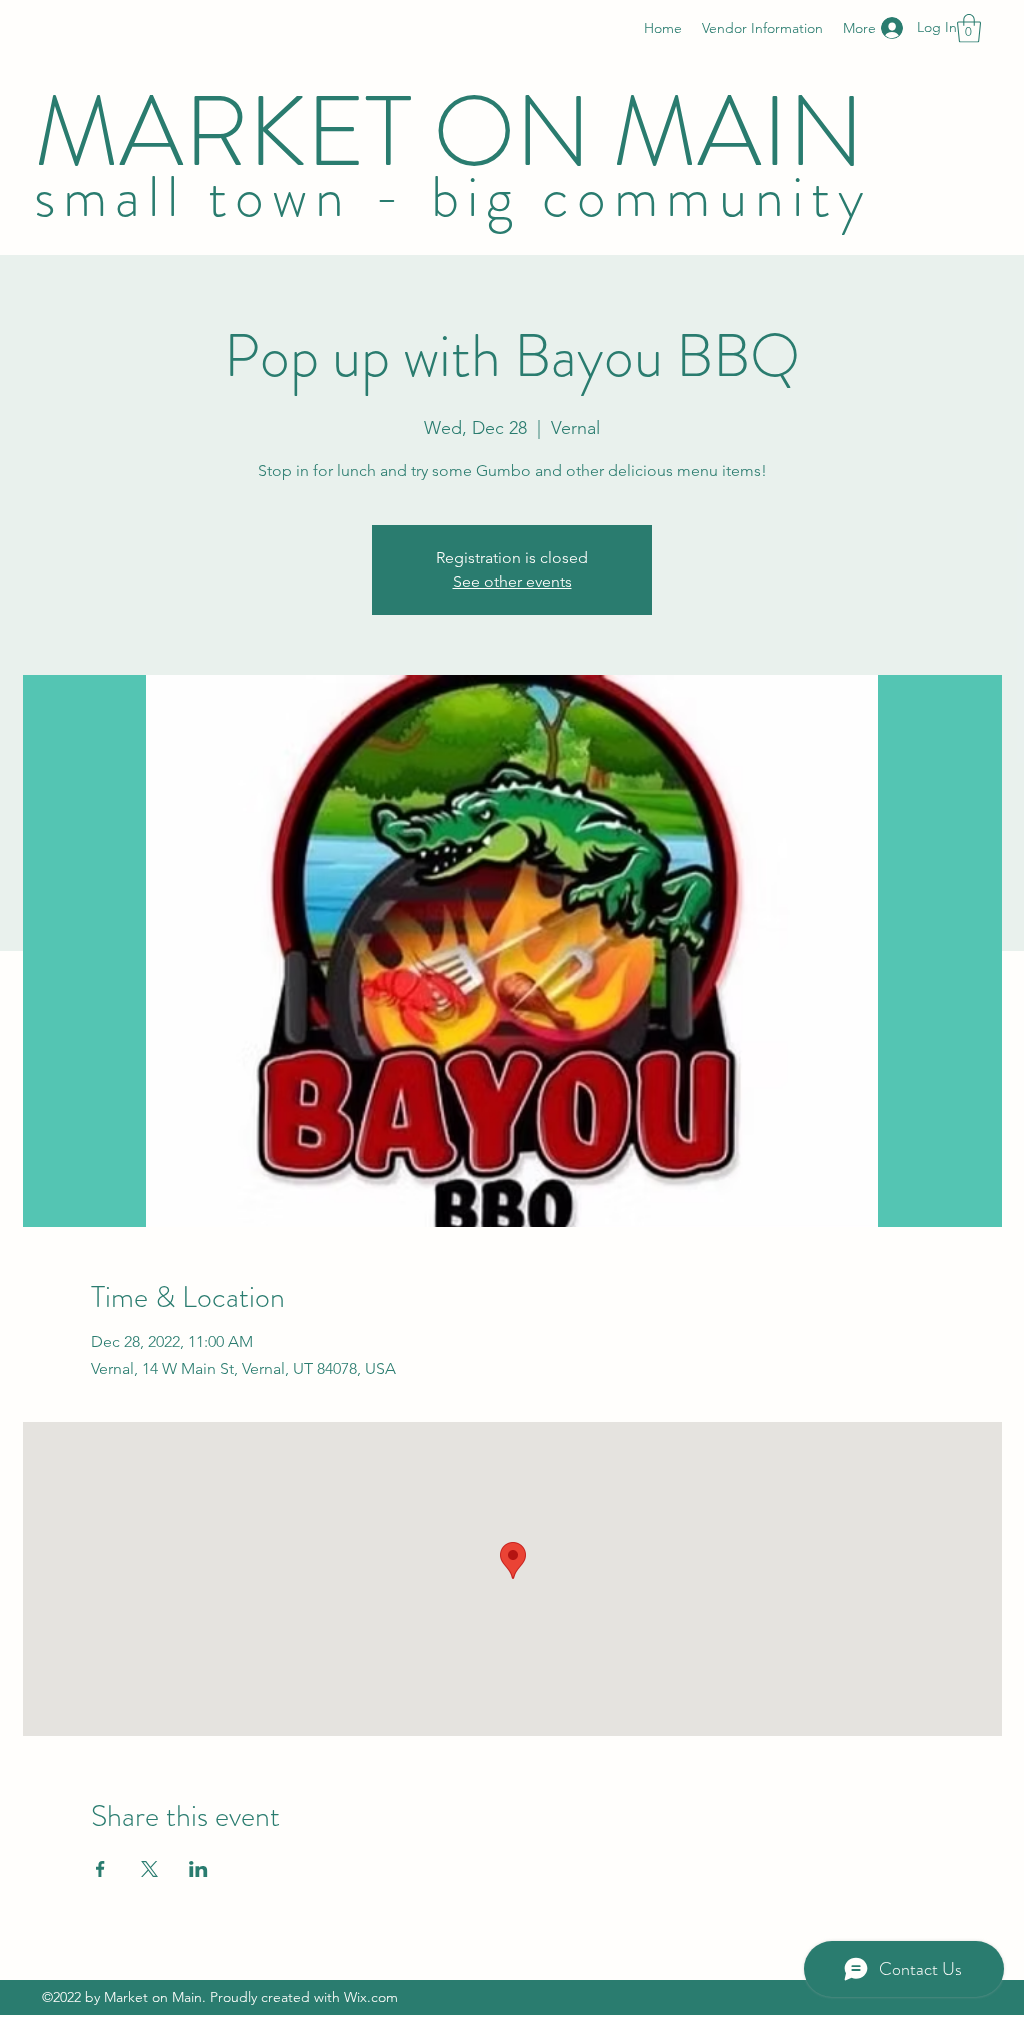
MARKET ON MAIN (459, 132)
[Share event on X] (149, 1869)
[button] (969, 28)
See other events (512, 581)
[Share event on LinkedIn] (198, 1869)
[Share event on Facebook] (100, 1869)
